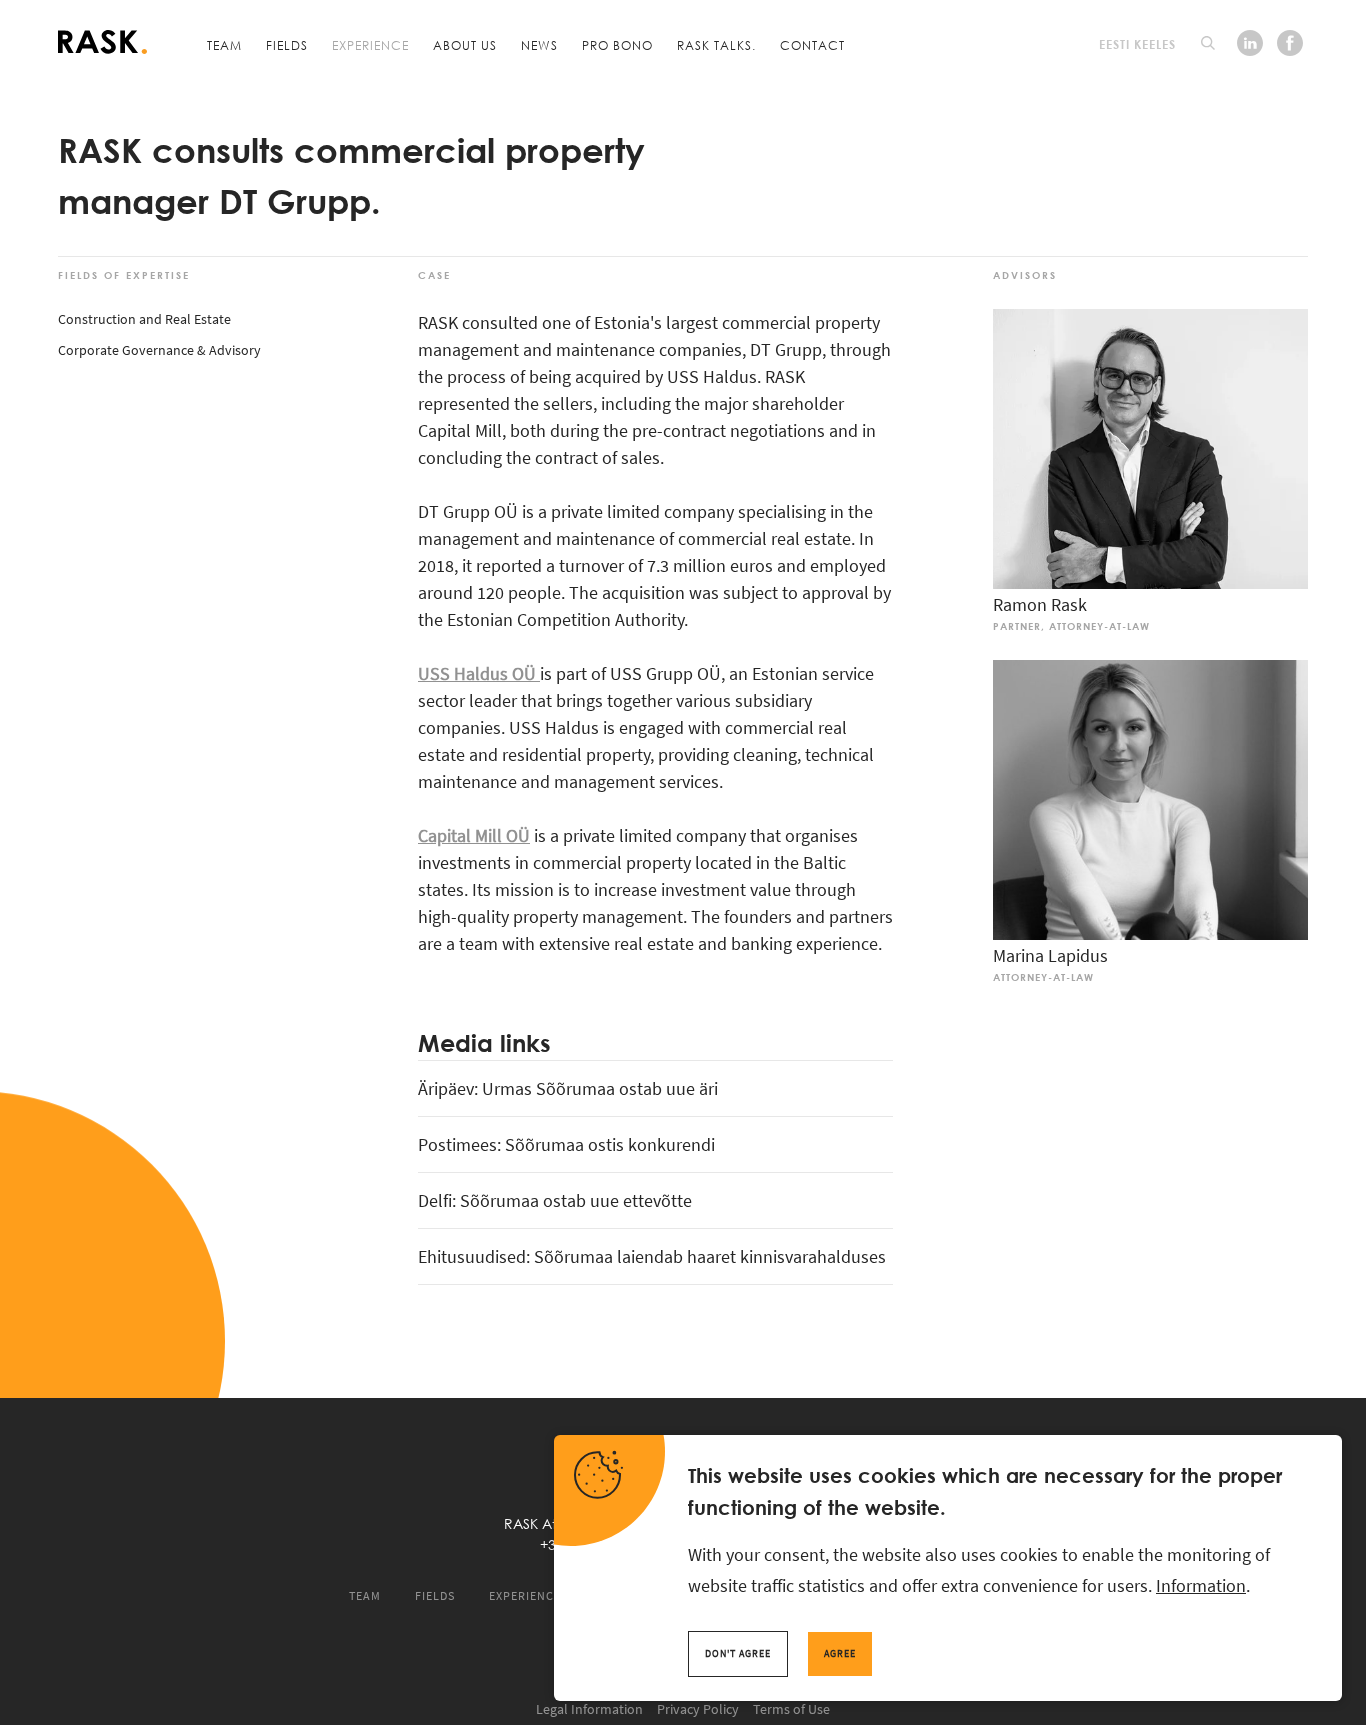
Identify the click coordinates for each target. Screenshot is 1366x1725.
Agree (840, 1653)
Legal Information (589, 1709)
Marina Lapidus (1050, 955)
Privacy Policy (698, 1709)
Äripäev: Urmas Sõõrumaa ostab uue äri (568, 1088)
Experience (370, 45)
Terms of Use (791, 1709)
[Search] (1208, 43)
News (539, 45)
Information (1201, 1585)
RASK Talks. (716, 45)
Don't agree (738, 1653)
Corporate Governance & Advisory (159, 350)
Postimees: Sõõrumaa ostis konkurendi (566, 1144)
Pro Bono (617, 45)
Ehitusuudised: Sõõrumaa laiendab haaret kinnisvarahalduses (652, 1256)
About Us (465, 45)
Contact (812, 45)
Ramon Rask (1040, 604)
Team (224, 45)
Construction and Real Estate (144, 319)
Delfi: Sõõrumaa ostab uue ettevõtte (555, 1200)
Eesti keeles (1137, 44)
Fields (287, 45)
